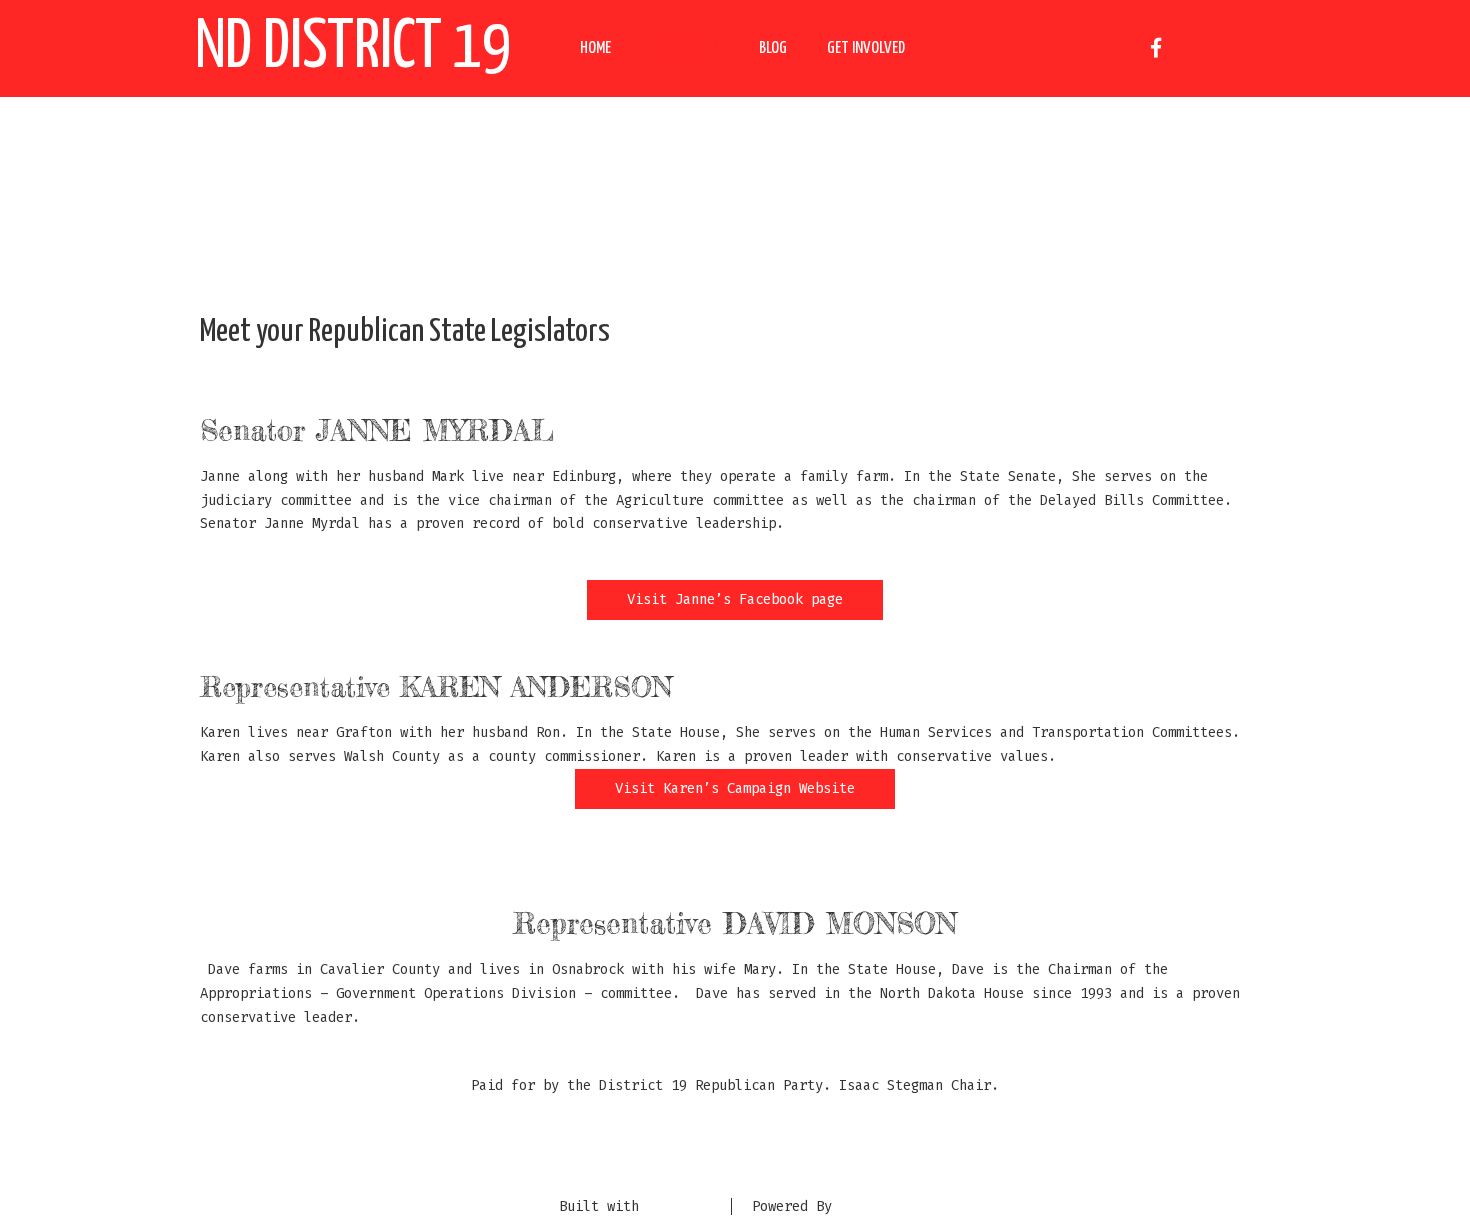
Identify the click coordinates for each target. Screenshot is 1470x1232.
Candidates (685, 48)
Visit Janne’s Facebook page (735, 599)
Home (595, 48)
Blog (773, 48)
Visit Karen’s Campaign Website (735, 788)
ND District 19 (353, 48)
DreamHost (876, 1206)
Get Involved (866, 48)
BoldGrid (679, 1206)
